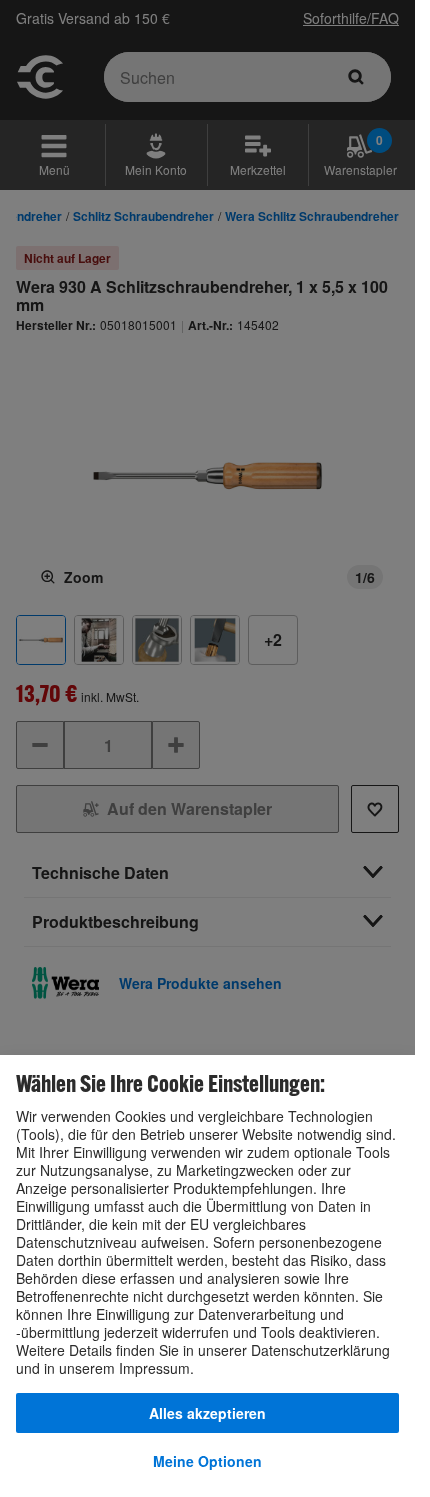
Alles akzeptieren (207, 1413)
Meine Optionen (207, 1461)
